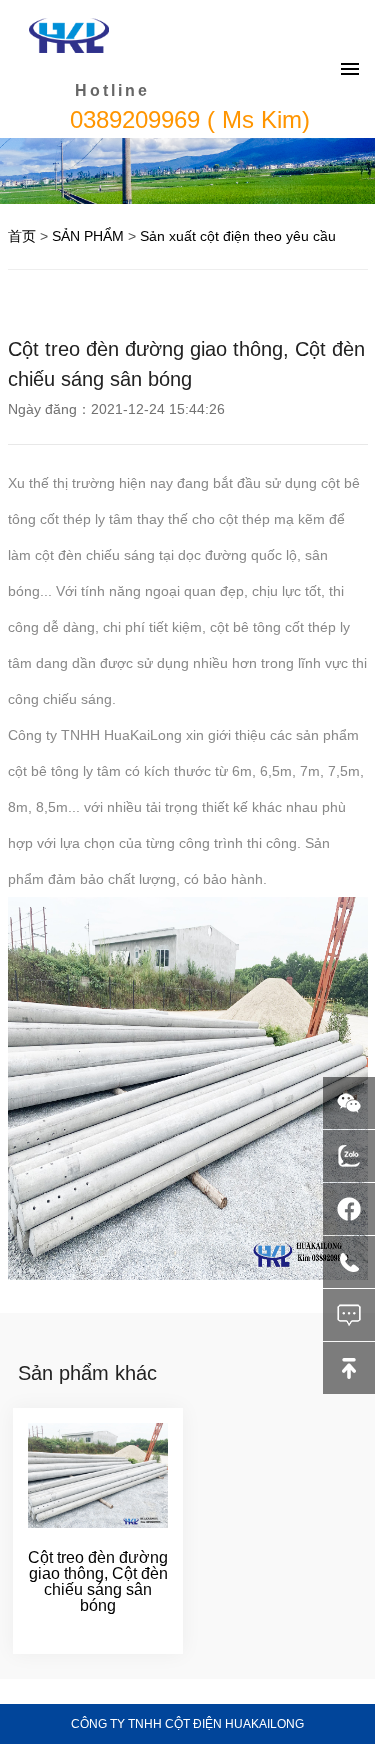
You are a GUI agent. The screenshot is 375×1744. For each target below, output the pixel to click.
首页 (22, 236)
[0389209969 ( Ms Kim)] (349, 1262)
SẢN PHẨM (88, 236)
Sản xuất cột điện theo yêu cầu (238, 236)
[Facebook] (349, 1209)
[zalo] (349, 1156)
